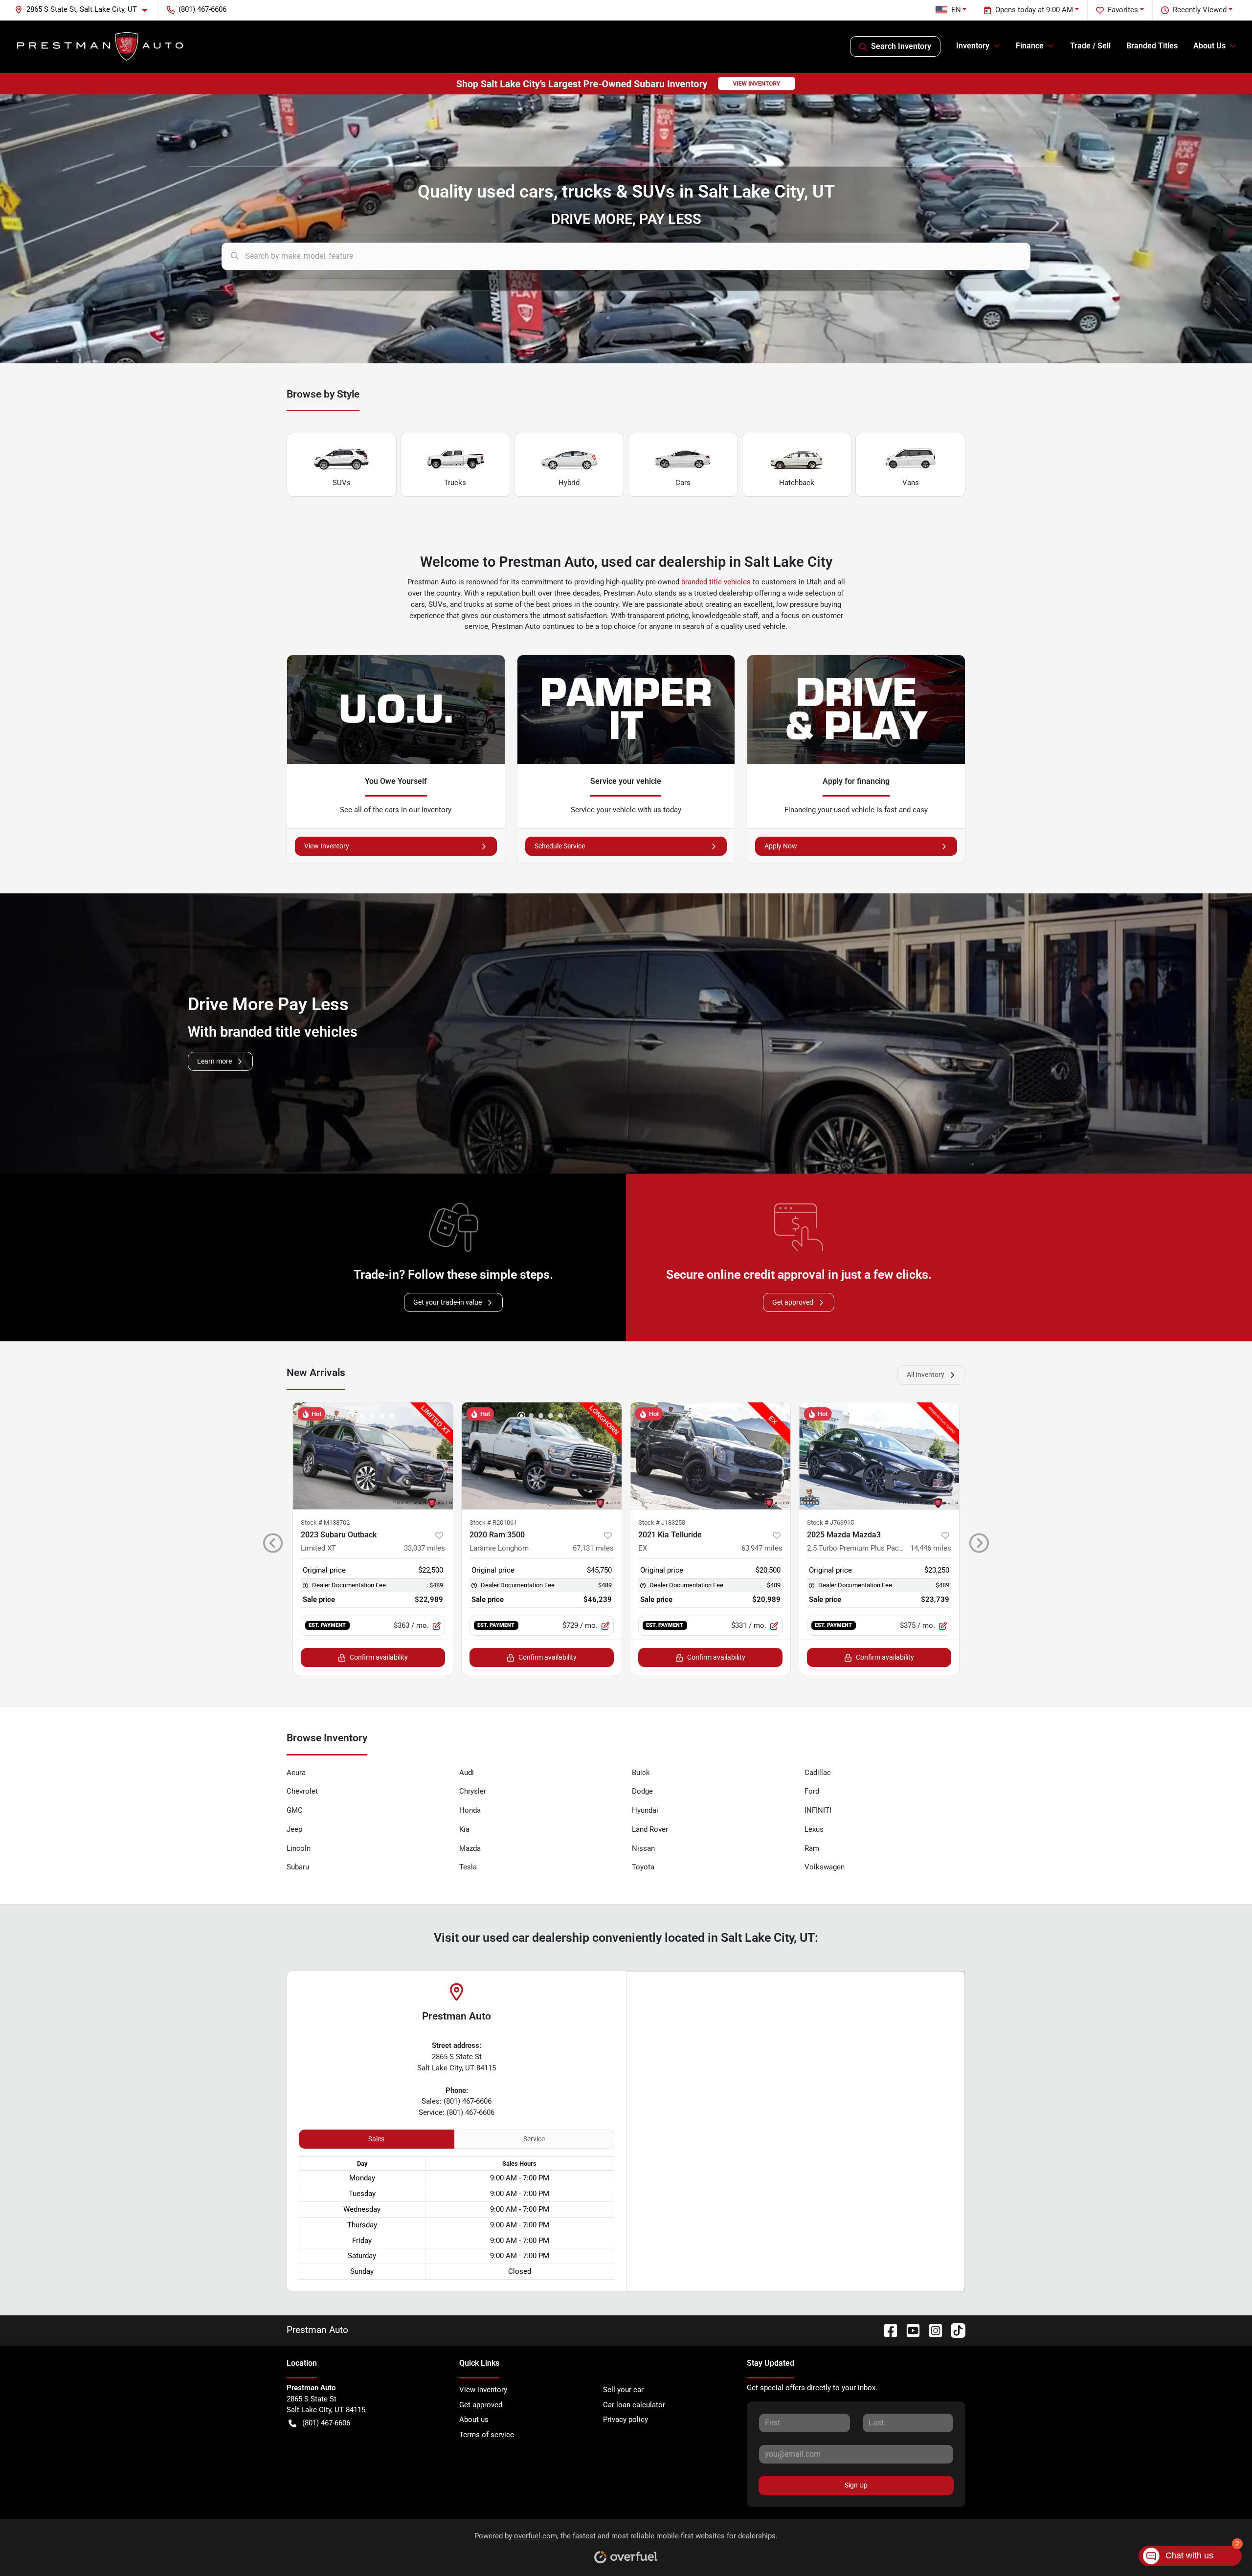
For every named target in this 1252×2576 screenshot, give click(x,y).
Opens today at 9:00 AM (1034, 10)
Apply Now (781, 846)
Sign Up (856, 2485)
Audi (467, 1773)
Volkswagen (825, 1867)
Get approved (793, 1302)
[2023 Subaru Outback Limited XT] (373, 1456)
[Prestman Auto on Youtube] (909, 2330)
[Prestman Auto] (101, 46)
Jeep (294, 1829)
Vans (911, 483)
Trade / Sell (1090, 46)
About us (474, 2420)
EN (956, 10)
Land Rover (650, 1829)
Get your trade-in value (447, 1302)
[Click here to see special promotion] (626, 83)
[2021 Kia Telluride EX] (710, 1456)
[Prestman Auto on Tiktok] (954, 2330)
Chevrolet (302, 1791)
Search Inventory (901, 46)
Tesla (468, 1867)
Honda (470, 1810)
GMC (295, 1810)
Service (534, 2139)
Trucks (455, 483)
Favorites (1123, 10)
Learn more (214, 1061)
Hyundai (645, 1810)
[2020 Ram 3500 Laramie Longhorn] (542, 1456)
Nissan (643, 1848)
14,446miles (931, 1548)
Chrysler (473, 1791)
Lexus (814, 1829)
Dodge (642, 1791)
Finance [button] (1030, 46)
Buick (641, 1773)
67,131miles (593, 1548)
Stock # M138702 (325, 1522)
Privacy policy (626, 2420)
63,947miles (762, 1548)
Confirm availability (379, 1657)
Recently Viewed (1200, 10)
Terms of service (487, 2435)
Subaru (298, 1867)
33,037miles (425, 1548)
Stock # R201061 (493, 1522)
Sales (376, 2139)
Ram (812, 1848)
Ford (812, 1791)
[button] (85, 10)
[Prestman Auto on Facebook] (887, 2330)
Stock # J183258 (662, 1522)
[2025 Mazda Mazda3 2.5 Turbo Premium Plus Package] (879, 1456)
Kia (464, 1829)
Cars (683, 483)
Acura (296, 1773)
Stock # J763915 (830, 1522)
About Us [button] (1209, 46)
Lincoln (299, 1848)
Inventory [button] (973, 46)
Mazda (470, 1848)
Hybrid (569, 483)
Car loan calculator (634, 2405)
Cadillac (818, 1773)
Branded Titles (1152, 46)
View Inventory (327, 846)
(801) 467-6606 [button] (202, 9)
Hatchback (797, 483)
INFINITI (818, 1810)
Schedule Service (560, 846)
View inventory (483, 2390)
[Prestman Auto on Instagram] (932, 2330)
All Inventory (926, 1375)
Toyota (643, 1867)
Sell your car (623, 2390)
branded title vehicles (716, 582)
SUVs (342, 483)
